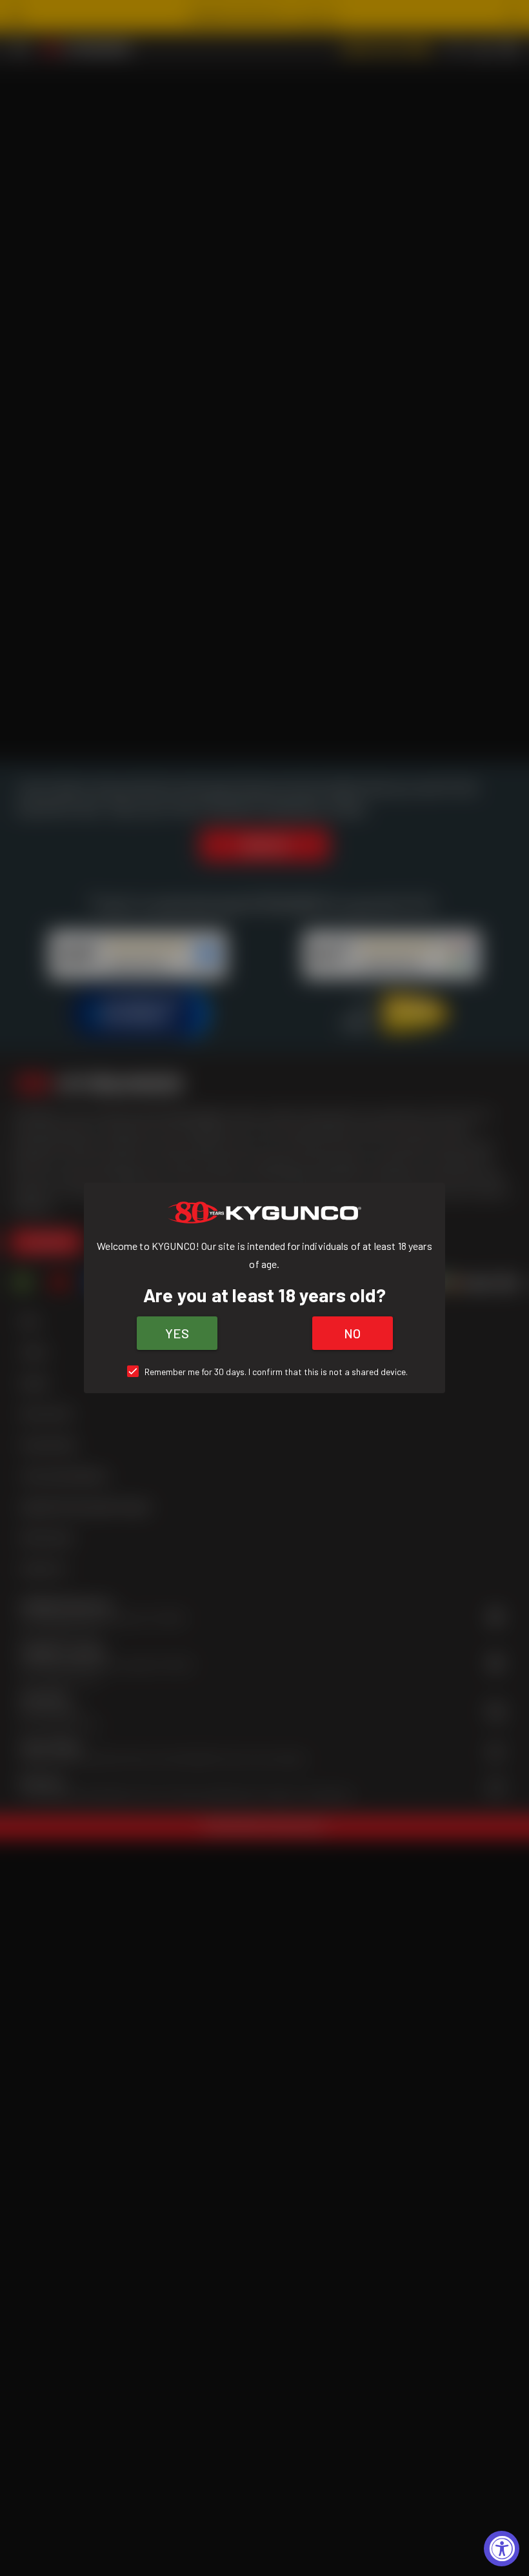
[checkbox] (265, 1372)
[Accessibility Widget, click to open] (502, 2549)
